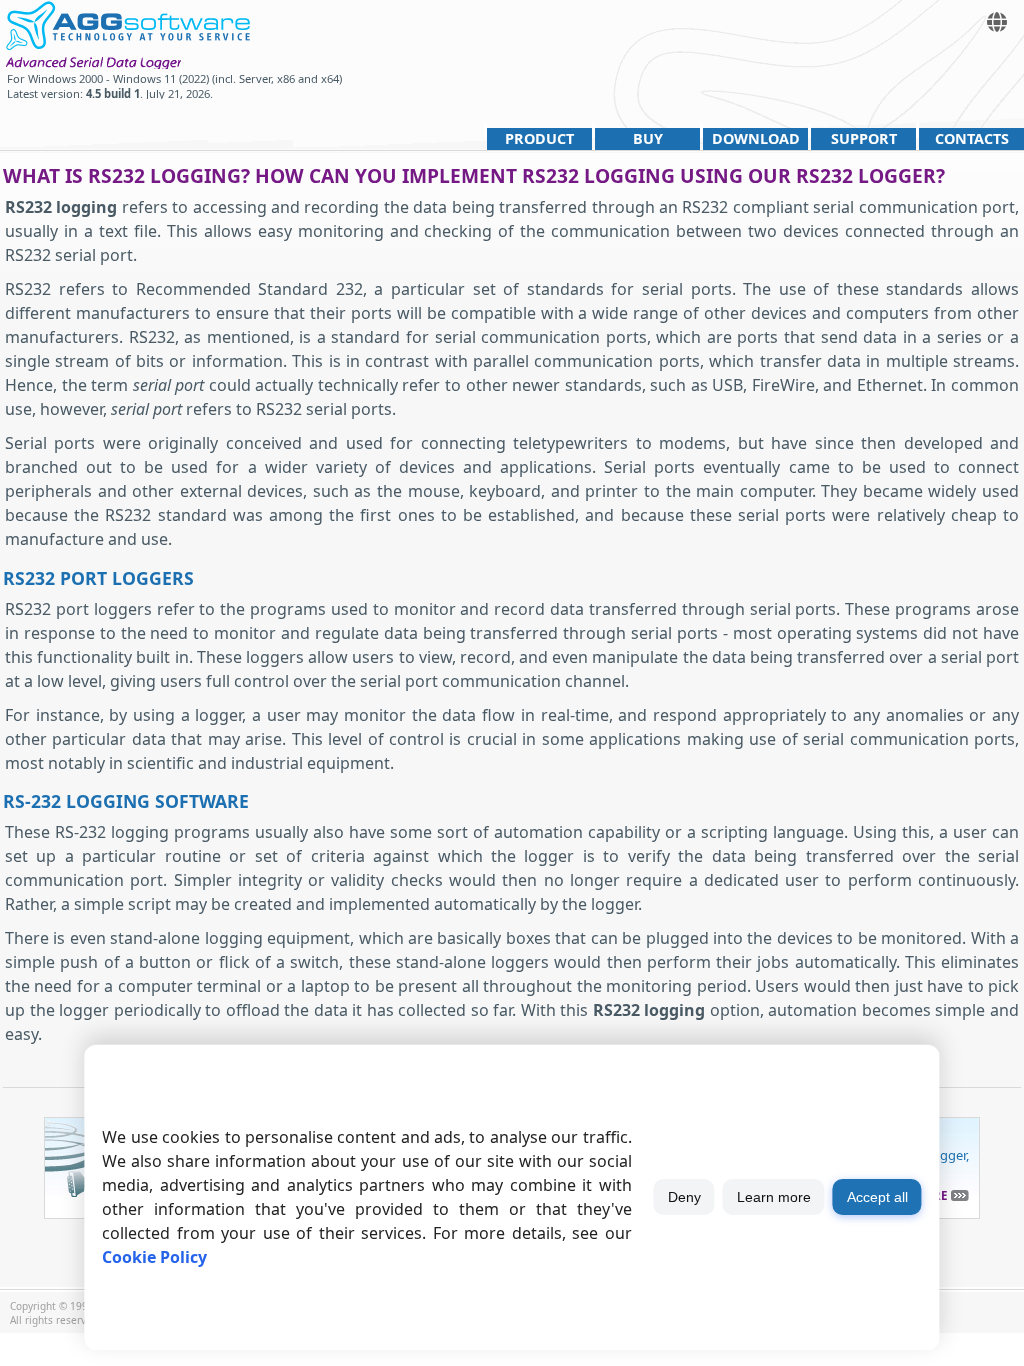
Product (539, 138)
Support (864, 138)
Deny (684, 1197)
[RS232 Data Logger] (127, 23)
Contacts (972, 138)
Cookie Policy (154, 1257)
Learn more (774, 1197)
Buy (648, 138)
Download (756, 138)
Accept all (877, 1197)
